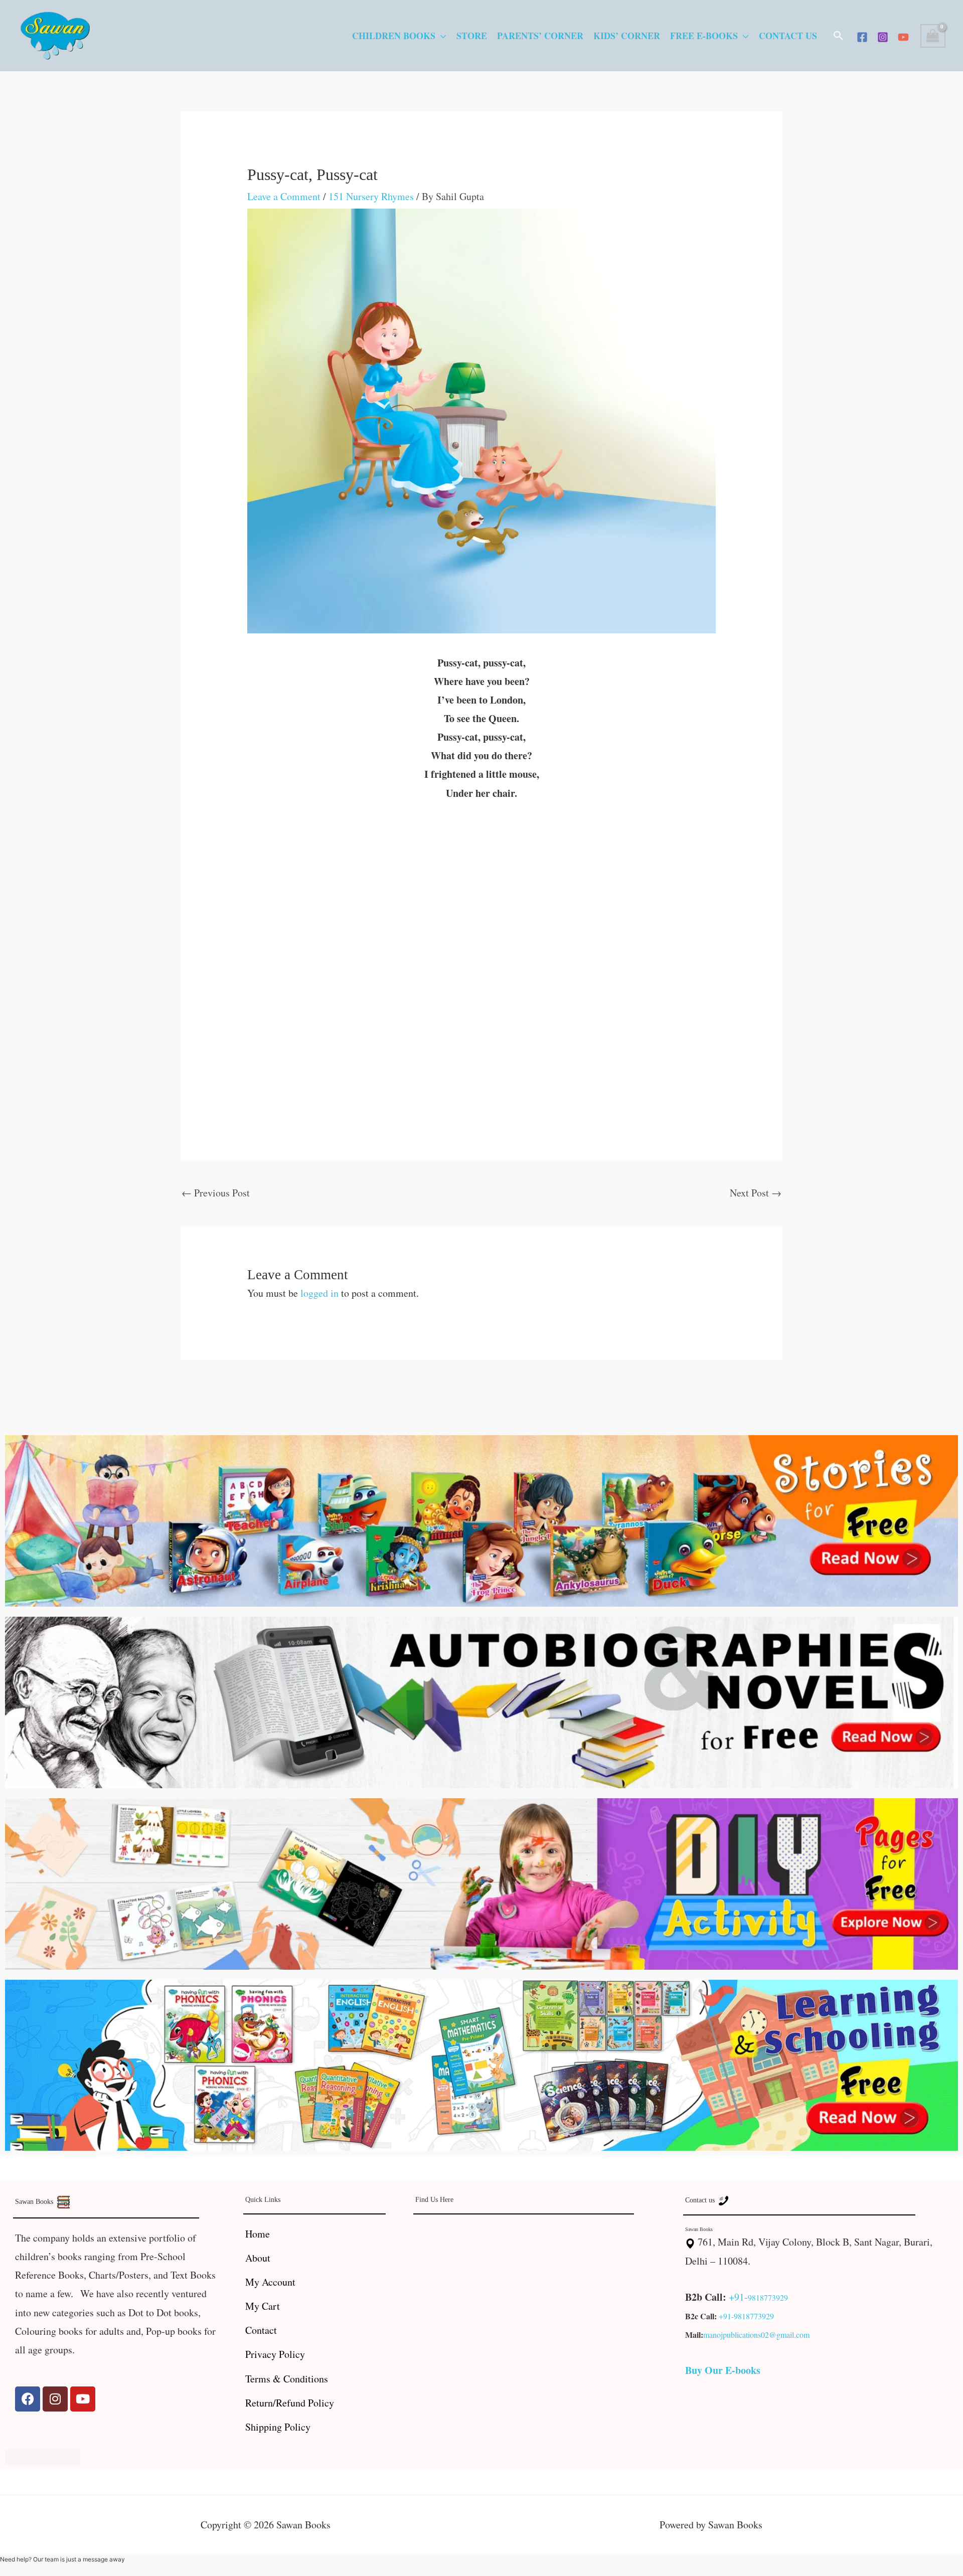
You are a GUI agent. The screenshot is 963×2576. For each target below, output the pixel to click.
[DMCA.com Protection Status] (43, 2455)
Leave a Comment (284, 196)
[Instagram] (883, 37)
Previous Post (216, 1193)
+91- (738, 2297)
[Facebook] (862, 37)
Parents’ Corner (540, 36)
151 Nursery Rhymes (371, 196)
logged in (319, 1293)
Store (472, 36)
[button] (839, 36)
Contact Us (788, 36)
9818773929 (768, 2297)
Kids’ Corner (627, 36)
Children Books (394, 36)
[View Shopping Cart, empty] (933, 36)
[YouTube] (903, 37)
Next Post (756, 1193)
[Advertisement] (482, 889)
